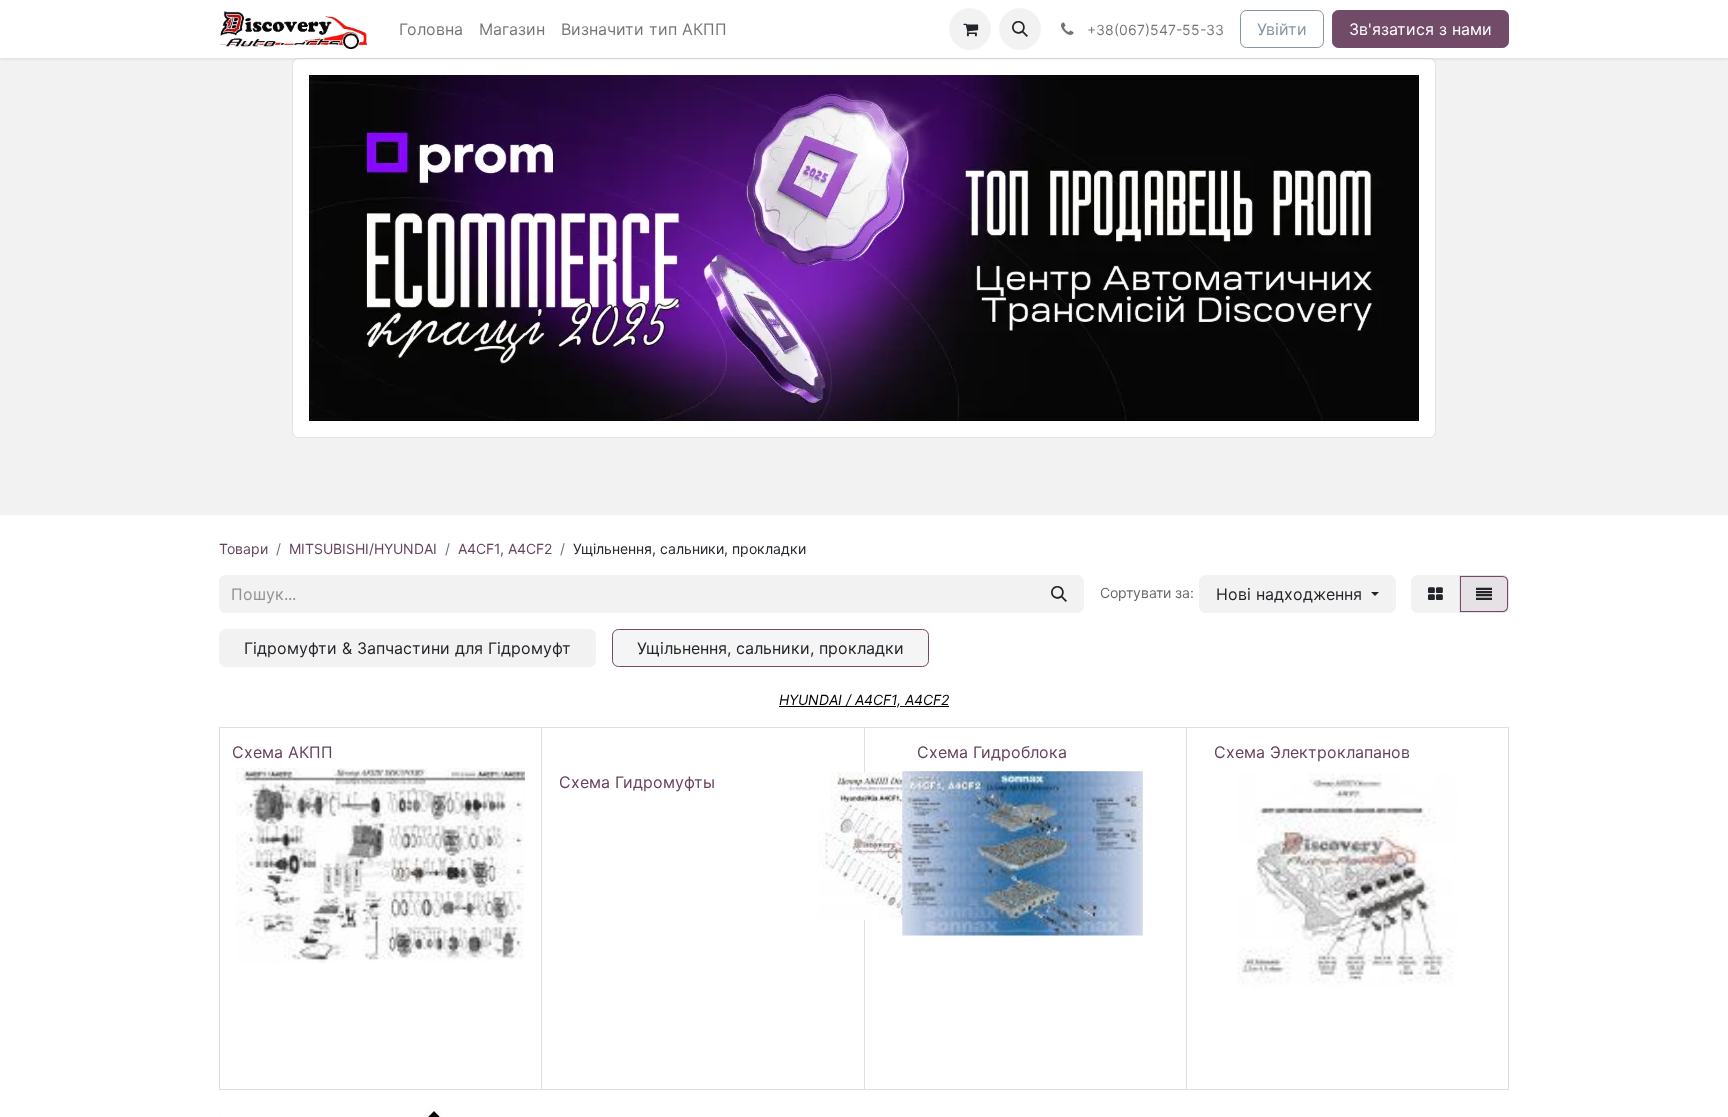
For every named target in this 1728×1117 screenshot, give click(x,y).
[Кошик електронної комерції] (970, 29)
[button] (1020, 29)
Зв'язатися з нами (1420, 29)
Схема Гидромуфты (637, 782)
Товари (243, 548)
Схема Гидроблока (992, 752)
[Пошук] (1059, 594)
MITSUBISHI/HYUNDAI (363, 548)
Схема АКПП (287, 752)
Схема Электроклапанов (1312, 752)
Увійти (1282, 29)
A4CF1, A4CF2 (505, 548)
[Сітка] (1435, 594)
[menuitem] (431, 29)
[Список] (1484, 594)
